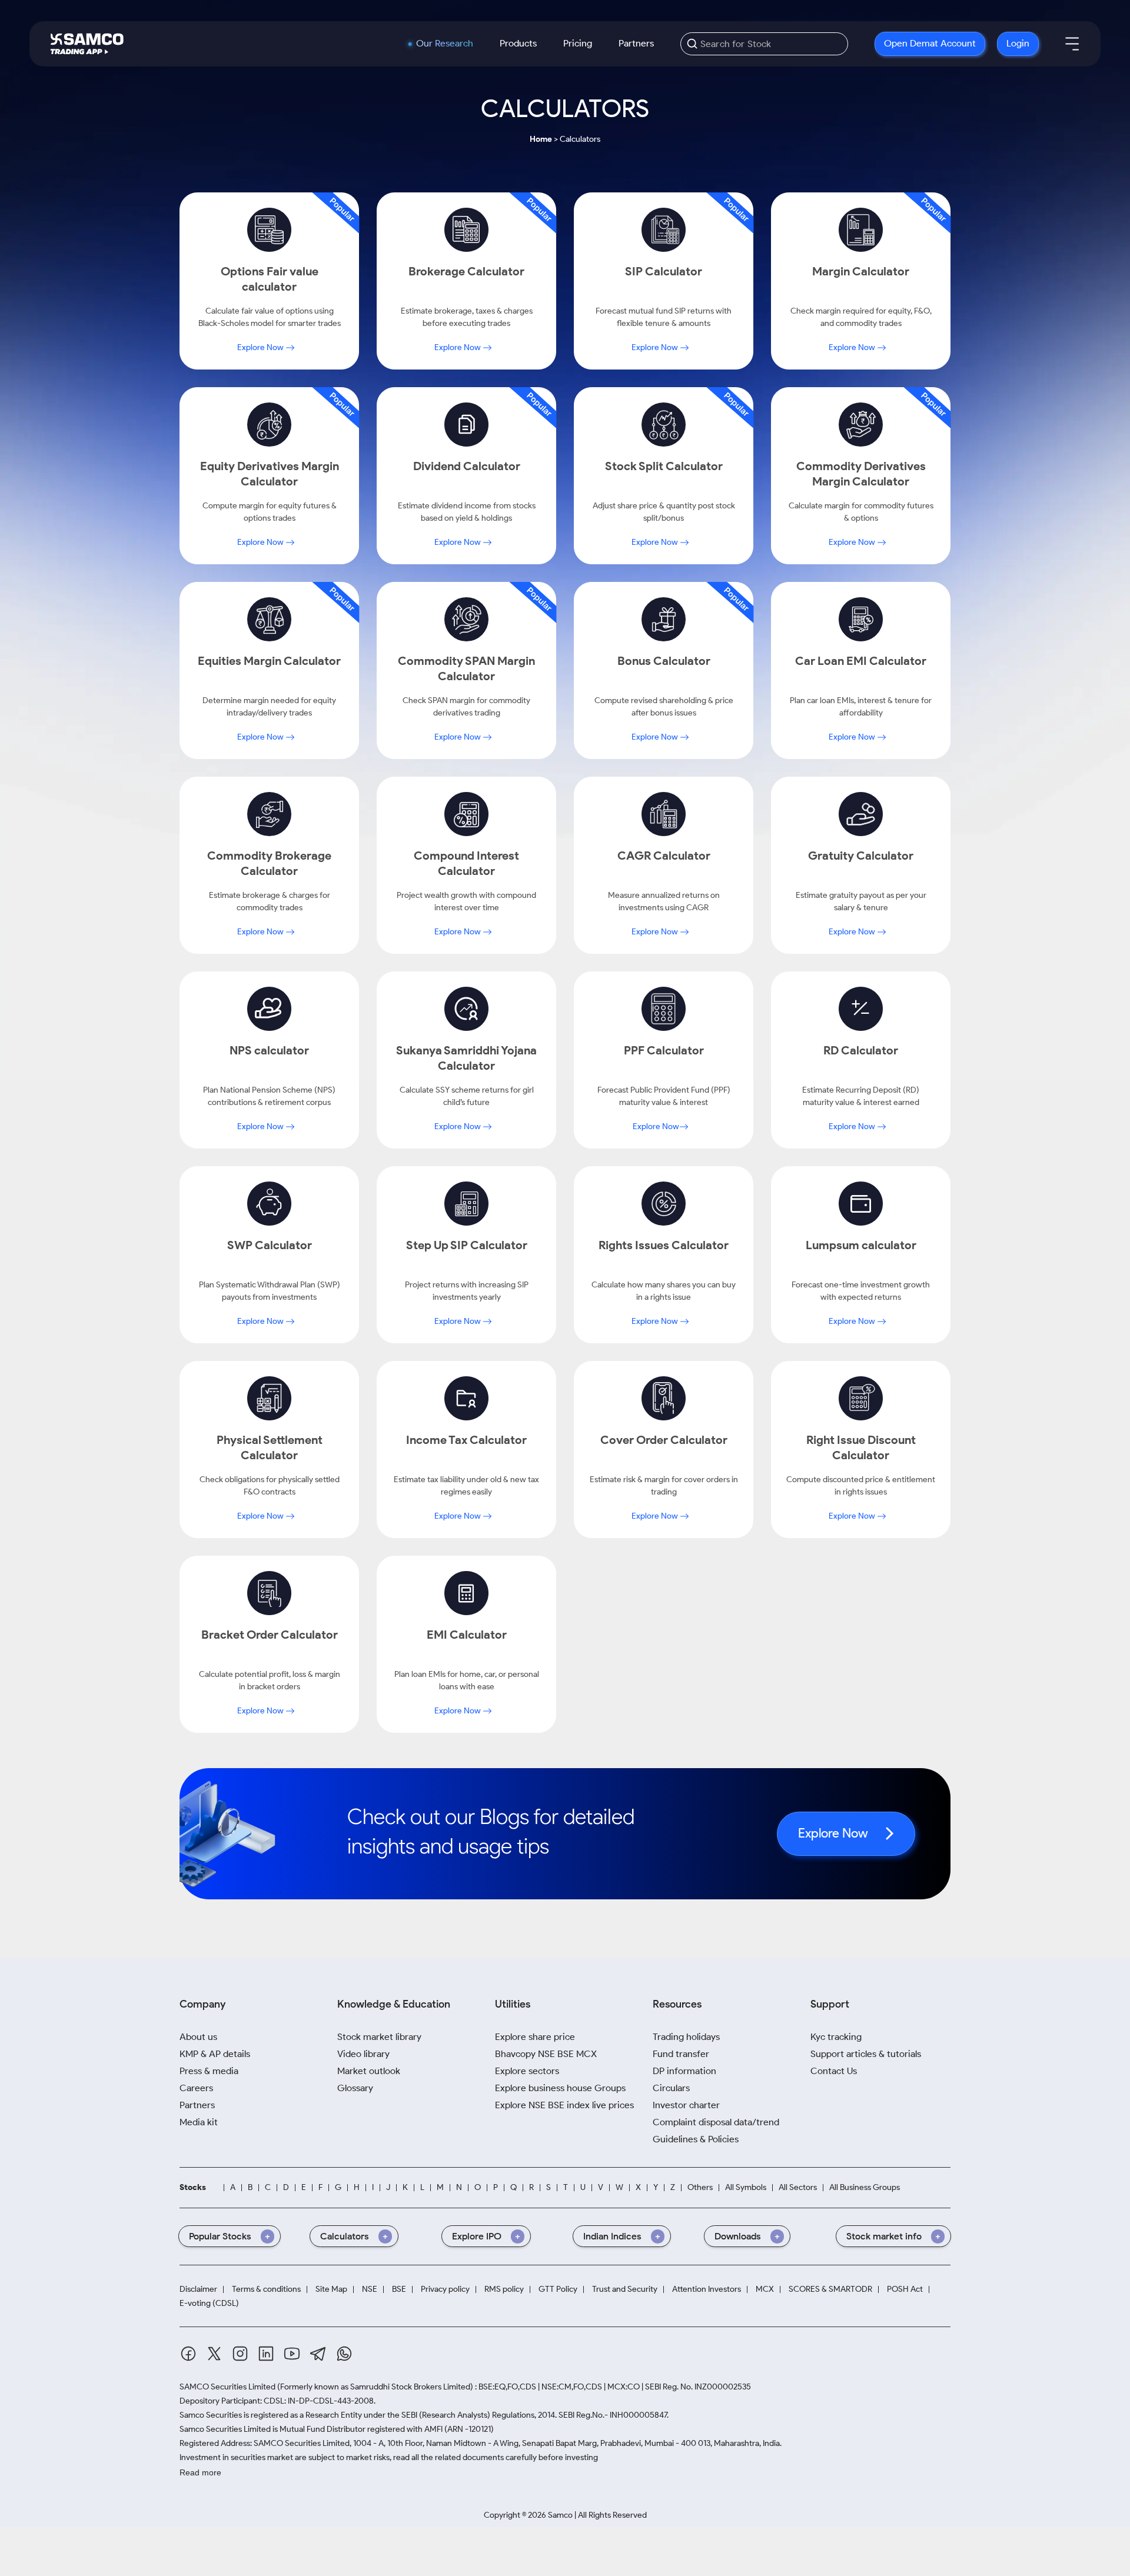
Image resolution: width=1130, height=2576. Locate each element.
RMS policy (504, 2289)
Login (1018, 43)
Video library (363, 2054)
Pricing (578, 43)
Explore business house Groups (560, 2088)
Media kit (199, 2122)
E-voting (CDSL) (209, 2303)
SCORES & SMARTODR (830, 2289)
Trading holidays (686, 2037)
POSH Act (905, 2289)
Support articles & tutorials (866, 2054)
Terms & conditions (266, 2289)
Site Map (331, 2289)
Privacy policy (445, 2289)
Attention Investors (707, 2289)
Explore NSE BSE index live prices (564, 2105)
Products (518, 43)
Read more (200, 2472)
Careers (196, 2088)
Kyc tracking (836, 2037)
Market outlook (369, 2071)
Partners (636, 43)
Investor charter (686, 2105)
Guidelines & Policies (696, 2139)
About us (198, 2037)
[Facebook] (188, 2354)
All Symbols (746, 2187)
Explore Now (261, 347)
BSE (399, 2289)
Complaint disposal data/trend (716, 2122)
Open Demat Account (930, 43)
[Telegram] (318, 2354)
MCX (765, 2289)
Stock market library (379, 2037)
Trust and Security (625, 2289)
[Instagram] (240, 2354)
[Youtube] (292, 2354)
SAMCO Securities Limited (227, 2387)
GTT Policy (558, 2289)
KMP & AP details (215, 2054)
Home (541, 139)
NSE (370, 2289)
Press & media (209, 2071)
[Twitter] (214, 2354)
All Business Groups (865, 2187)
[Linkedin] (266, 2354)
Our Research (445, 44)
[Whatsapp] (344, 2354)
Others (700, 2187)
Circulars (671, 2088)
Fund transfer (681, 2054)
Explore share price (535, 2037)
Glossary (355, 2088)
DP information (684, 2071)
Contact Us (834, 2071)
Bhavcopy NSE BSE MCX (546, 2054)
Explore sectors (527, 2071)
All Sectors (798, 2187)
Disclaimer (198, 2289)
